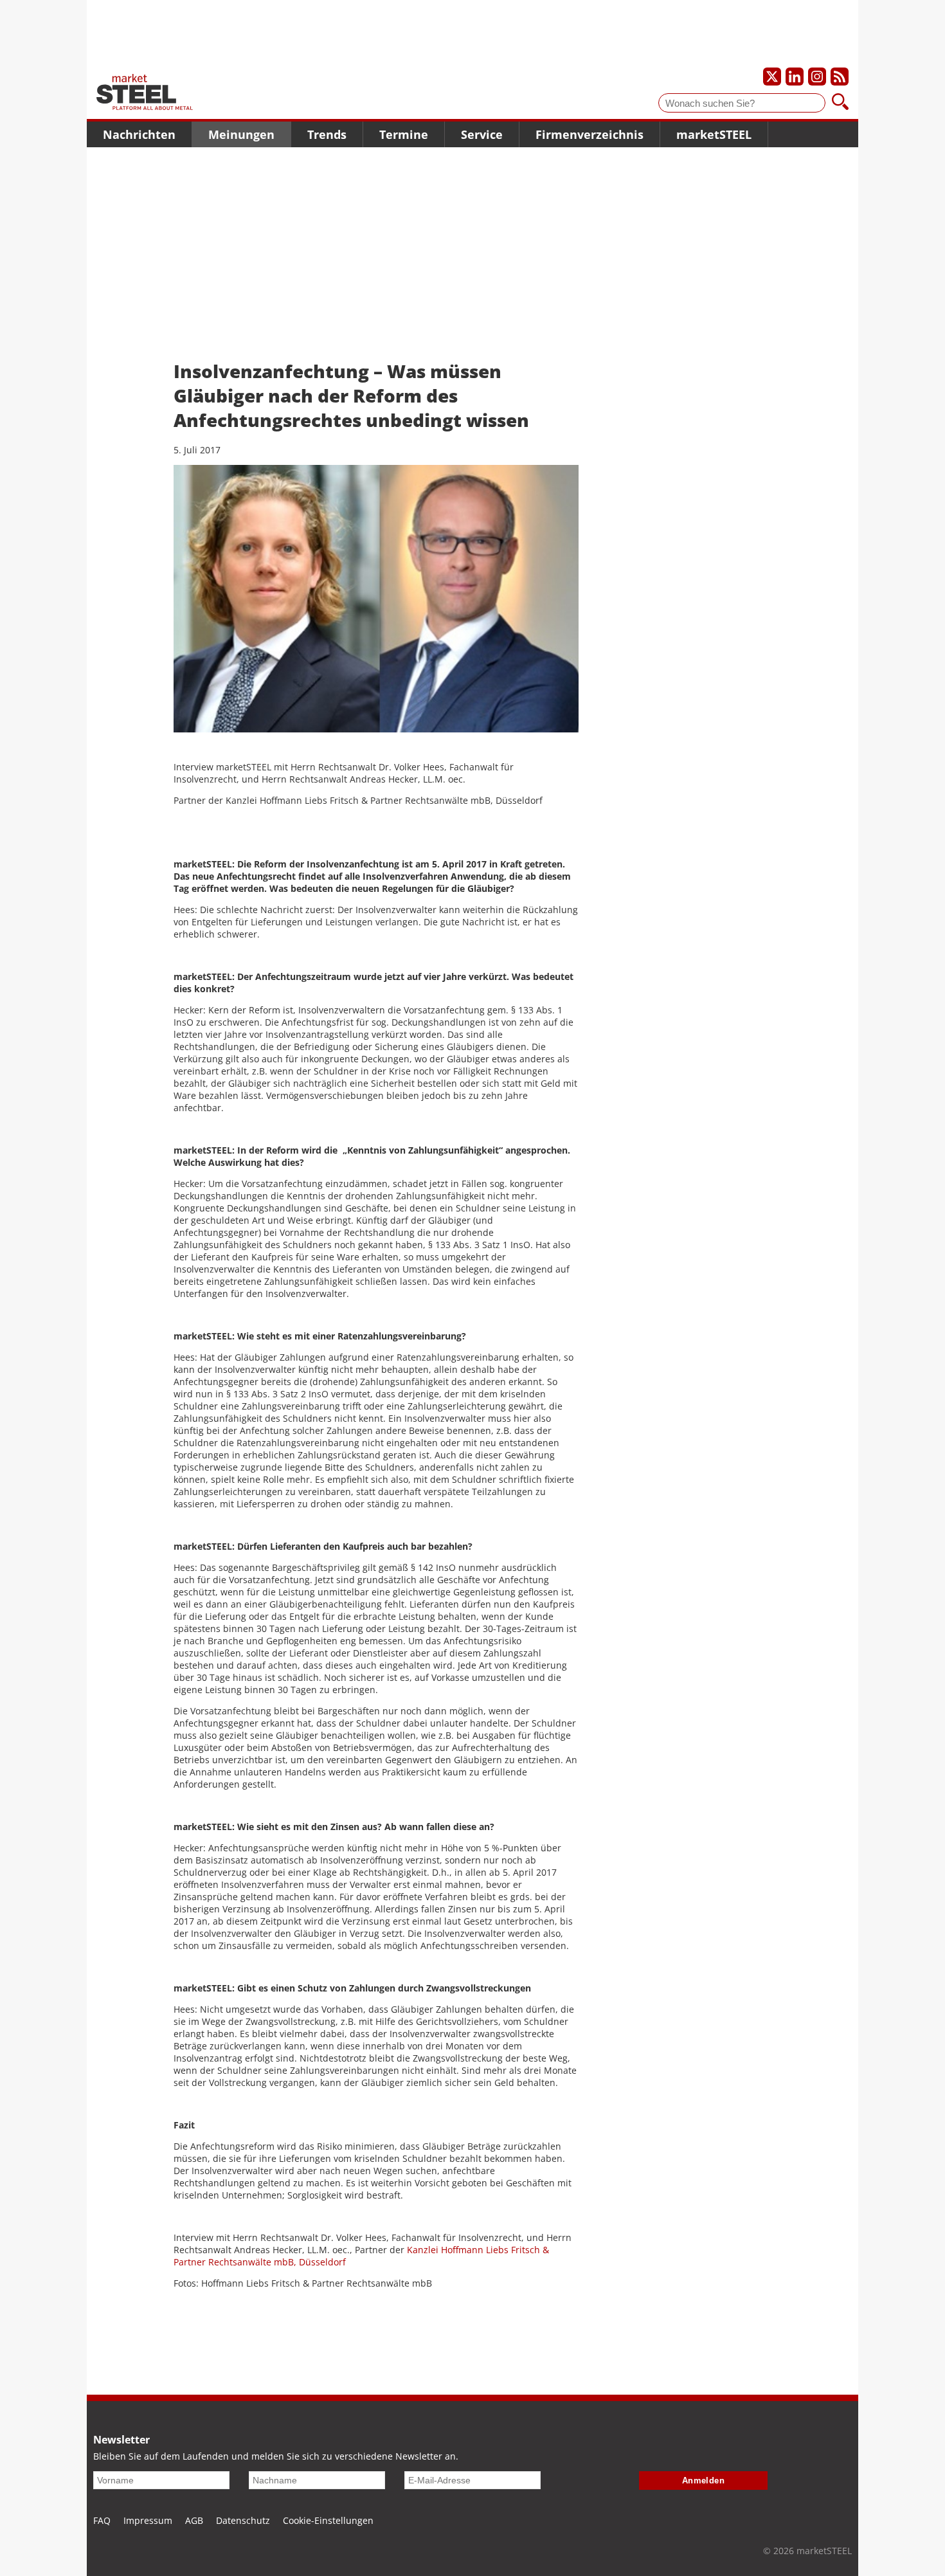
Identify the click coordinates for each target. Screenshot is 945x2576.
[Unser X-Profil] (772, 77)
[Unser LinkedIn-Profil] (795, 77)
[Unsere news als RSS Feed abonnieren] (840, 77)
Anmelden (704, 2481)
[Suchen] (840, 103)
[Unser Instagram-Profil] (817, 77)
